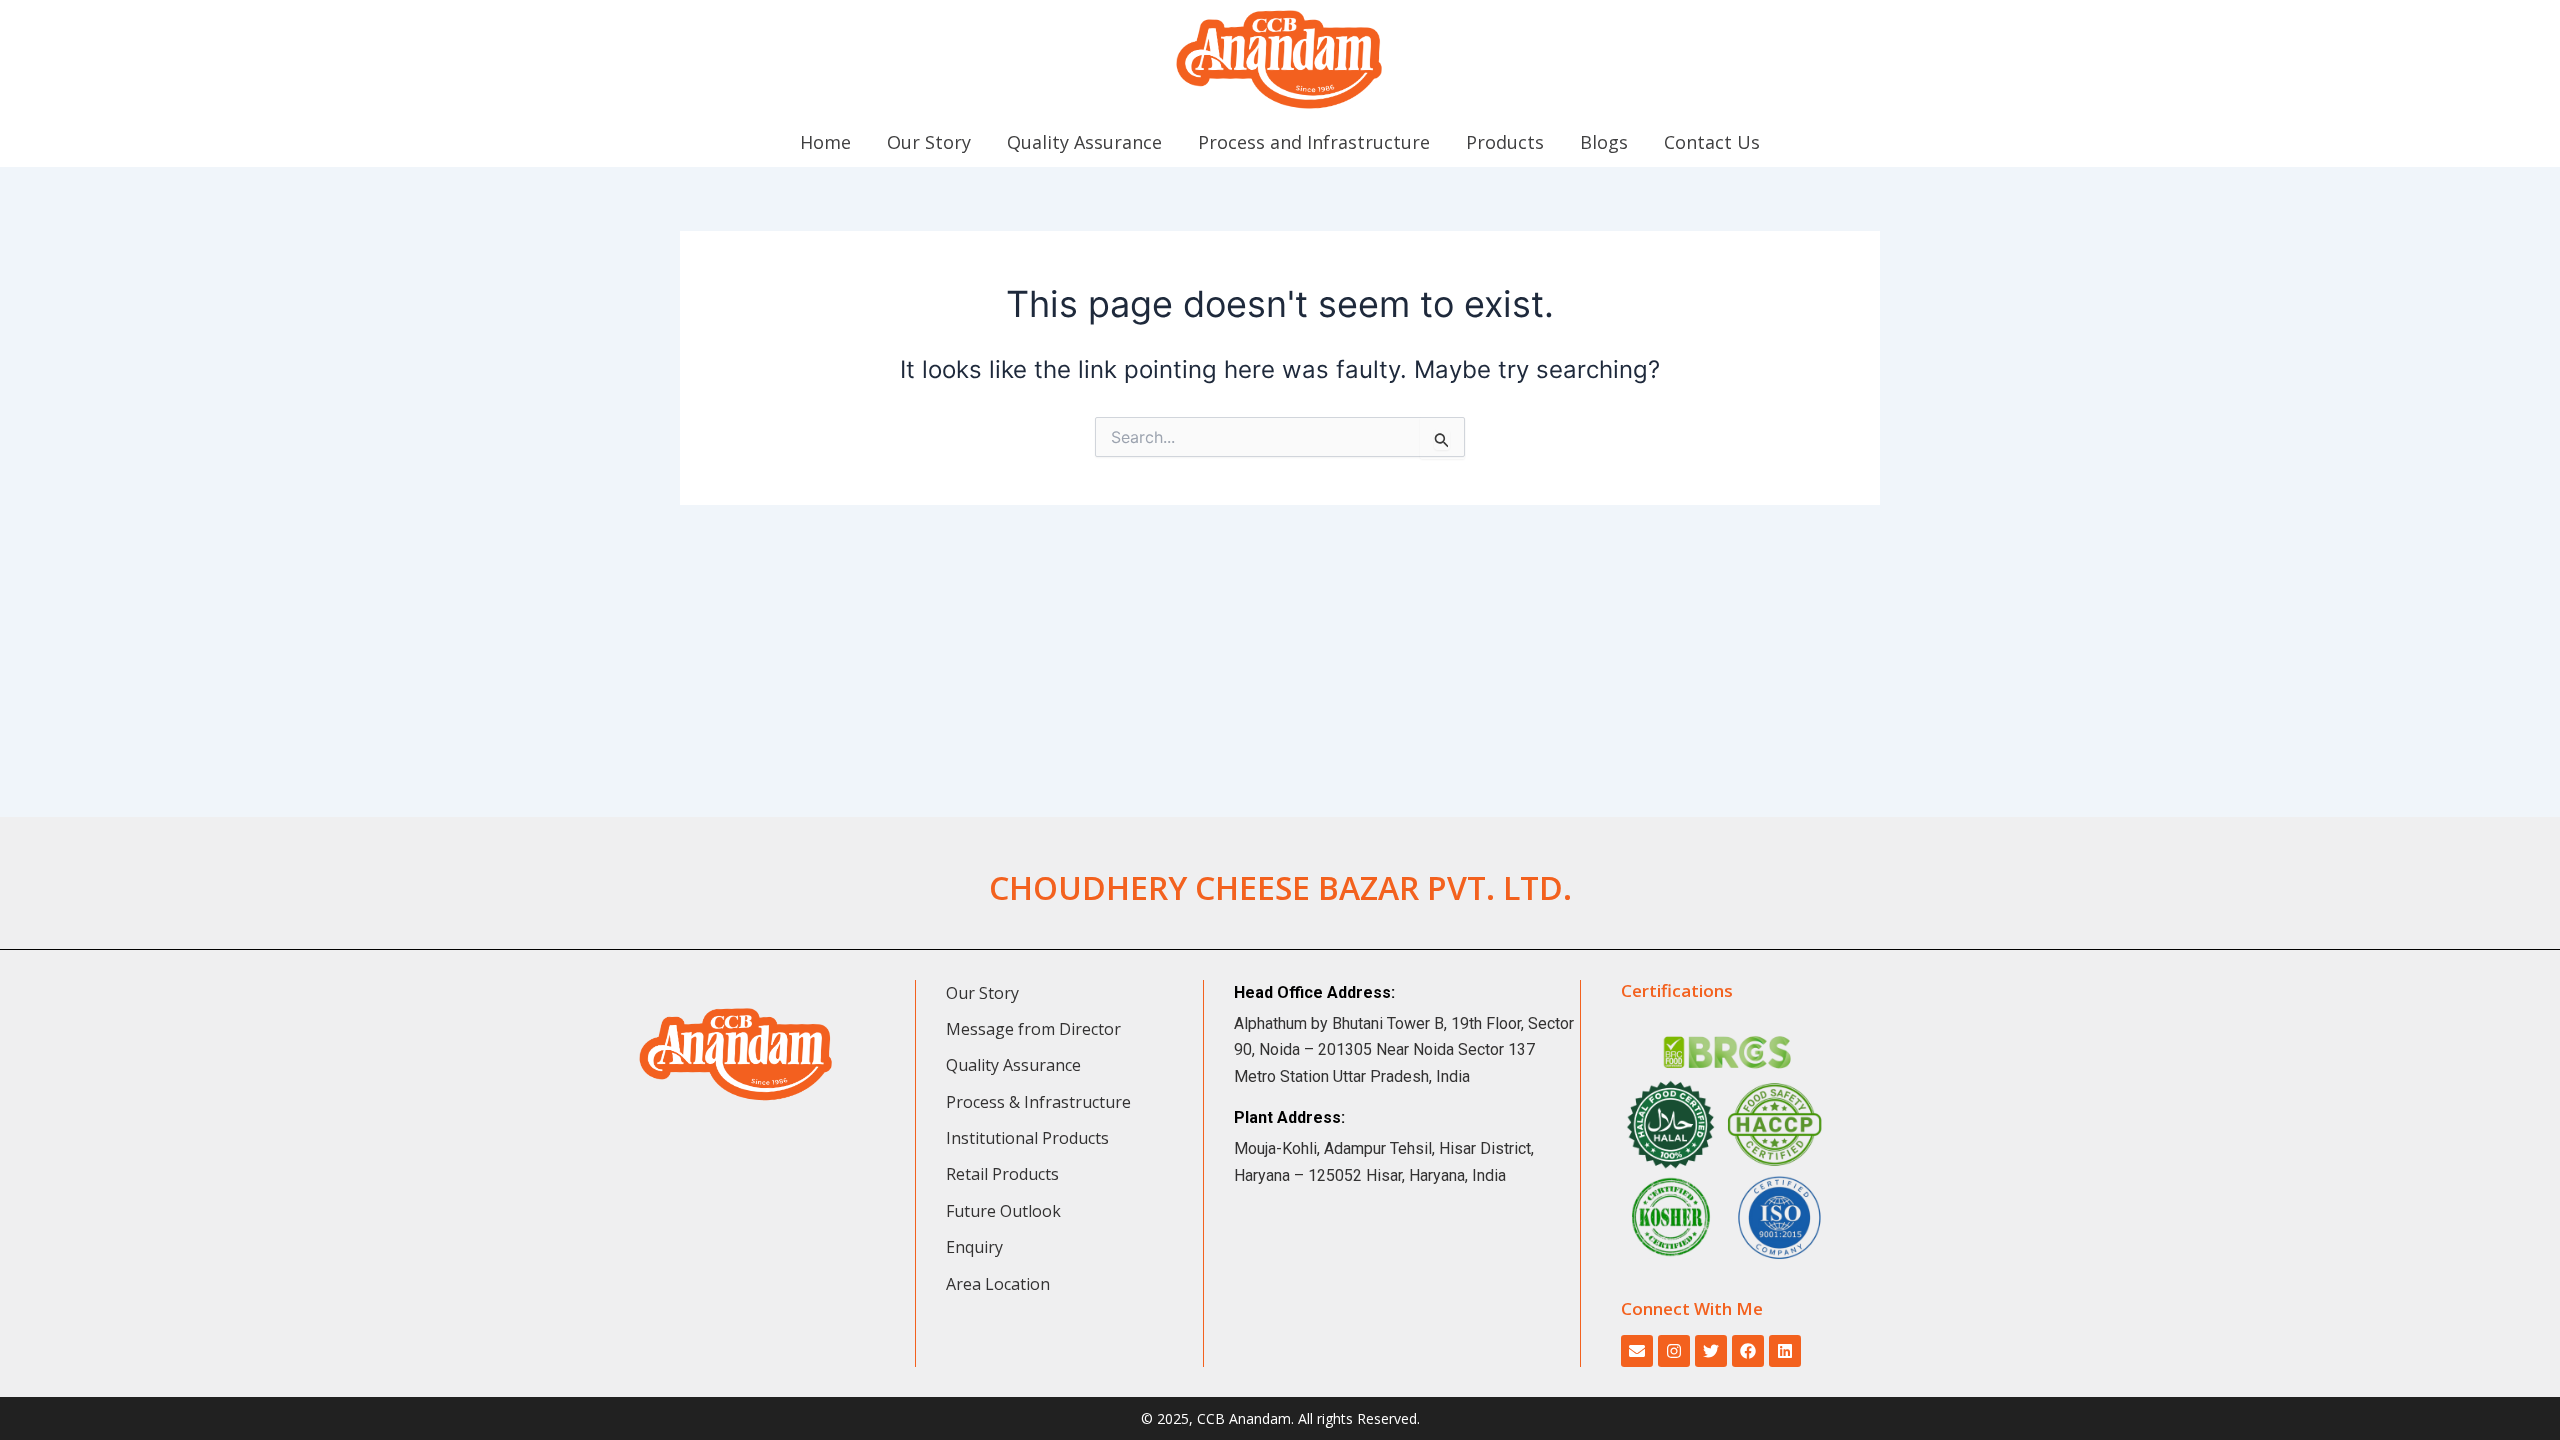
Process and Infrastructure (1314, 142)
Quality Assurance (1084, 142)
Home (825, 142)
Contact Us (1712, 142)
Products (1505, 142)
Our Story (929, 142)
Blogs (1604, 142)
